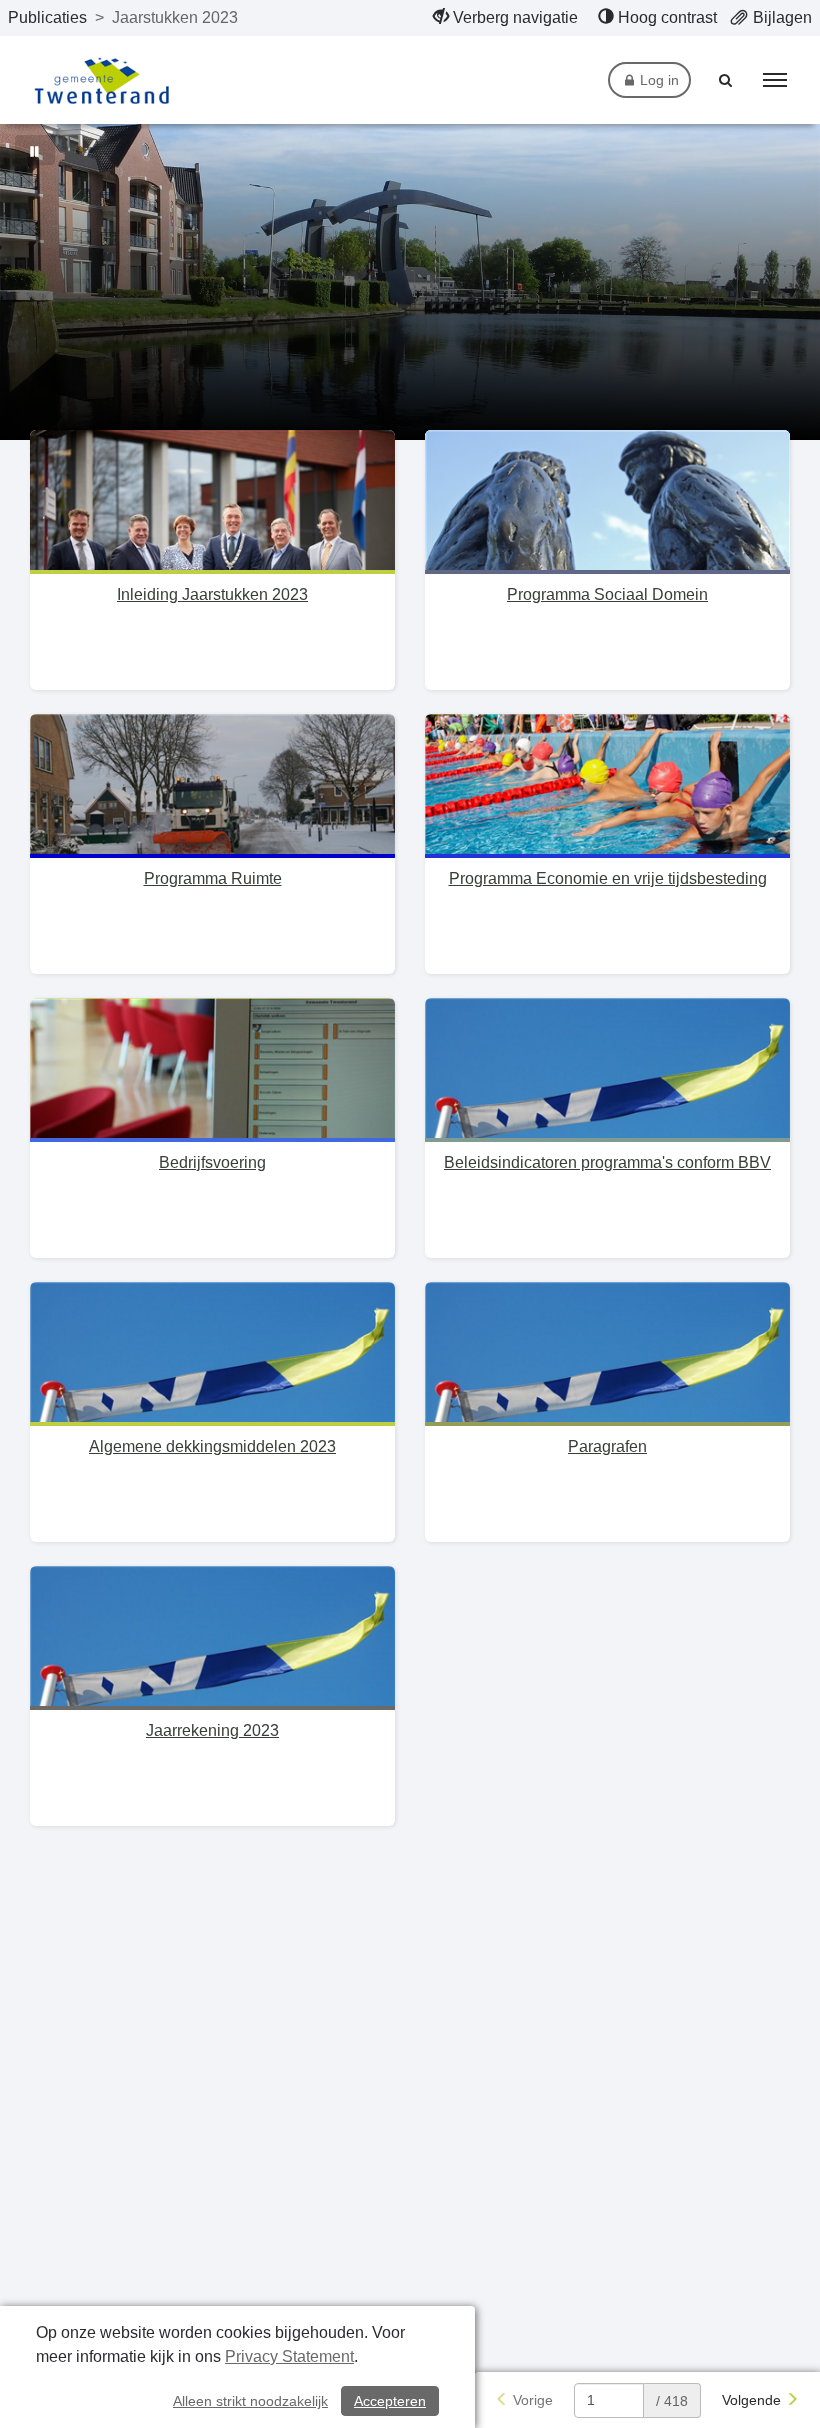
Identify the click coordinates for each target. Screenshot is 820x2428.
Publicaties (47, 17)
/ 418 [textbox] (672, 2401)
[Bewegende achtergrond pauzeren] (35, 150)
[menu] (775, 80)
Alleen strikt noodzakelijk (250, 2401)
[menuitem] (505, 18)
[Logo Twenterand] (101, 80)
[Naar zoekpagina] (726, 80)
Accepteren (390, 2401)
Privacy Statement (289, 2356)
